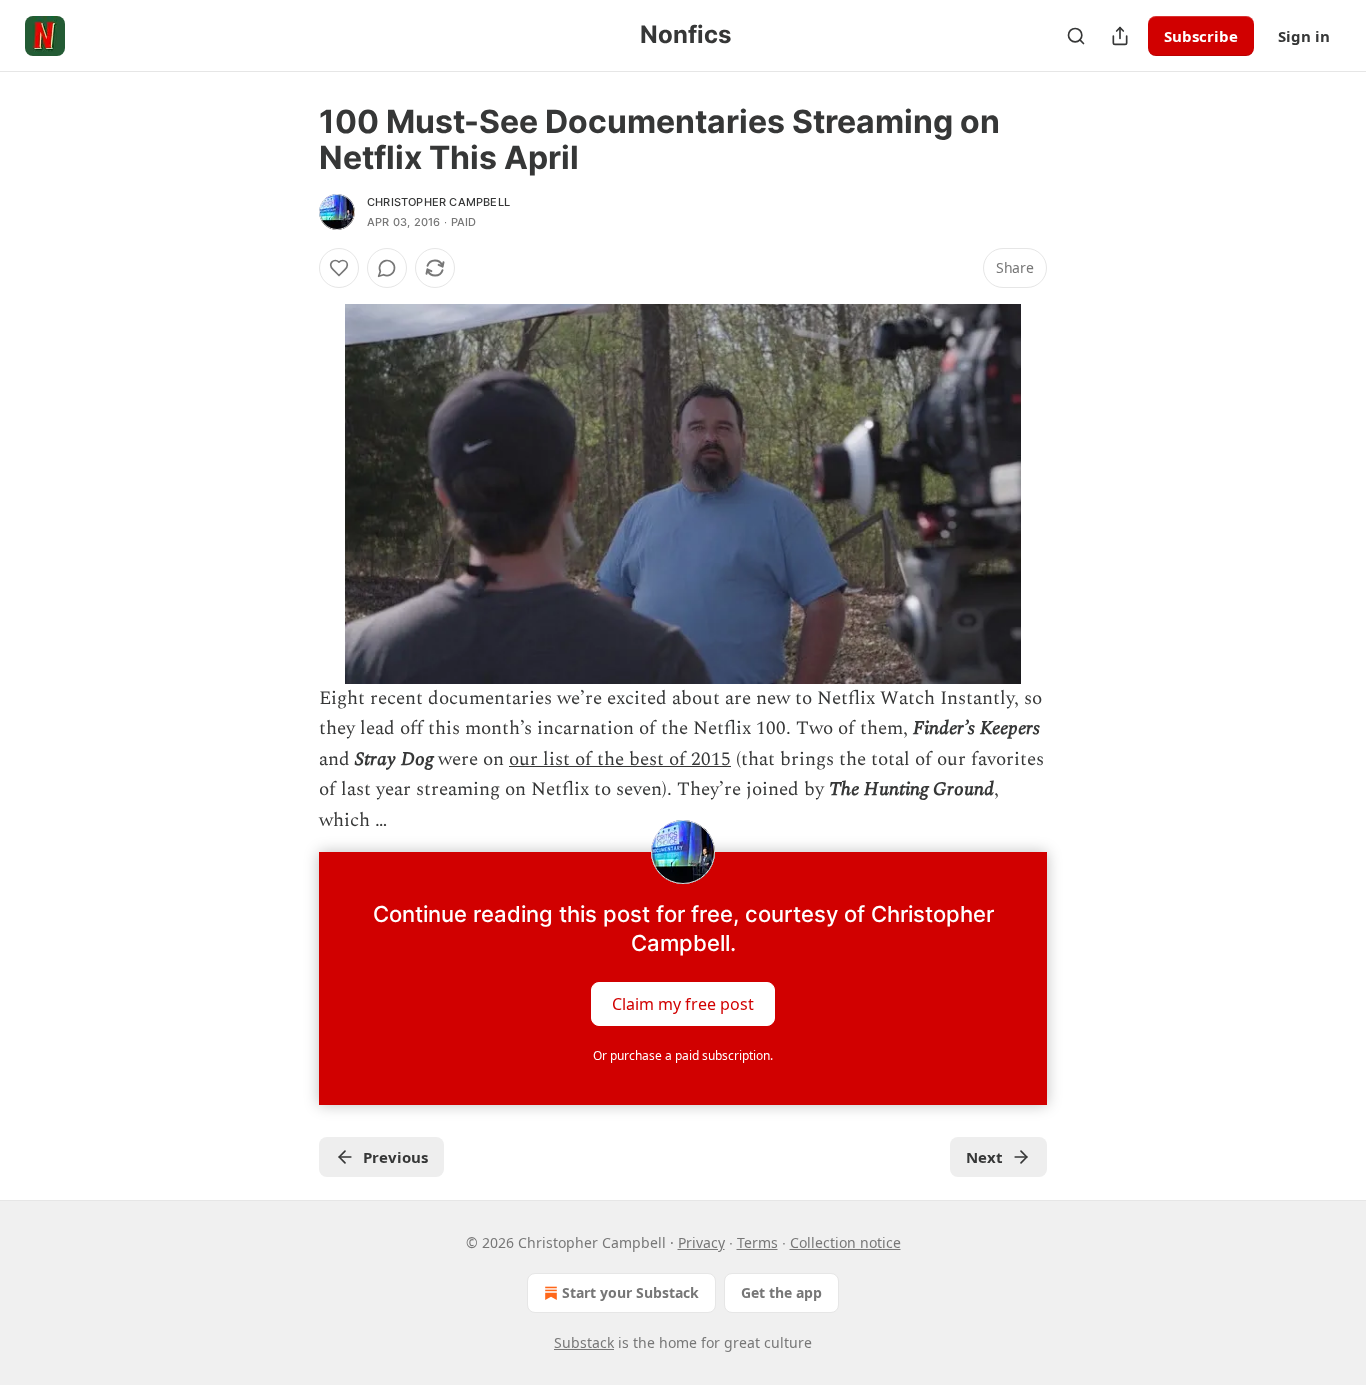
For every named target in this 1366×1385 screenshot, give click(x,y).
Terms (757, 1242)
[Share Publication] (1120, 36)
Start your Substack (630, 1292)
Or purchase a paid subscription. (683, 1055)
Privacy (701, 1242)
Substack (584, 1342)
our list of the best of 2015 (620, 759)
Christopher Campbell (438, 202)
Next (984, 1157)
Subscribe (1201, 36)
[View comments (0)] (387, 268)
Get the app (781, 1292)
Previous (395, 1157)
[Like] (339, 268)
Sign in (1304, 36)
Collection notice (845, 1242)
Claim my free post (683, 1004)
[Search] (1076, 36)
